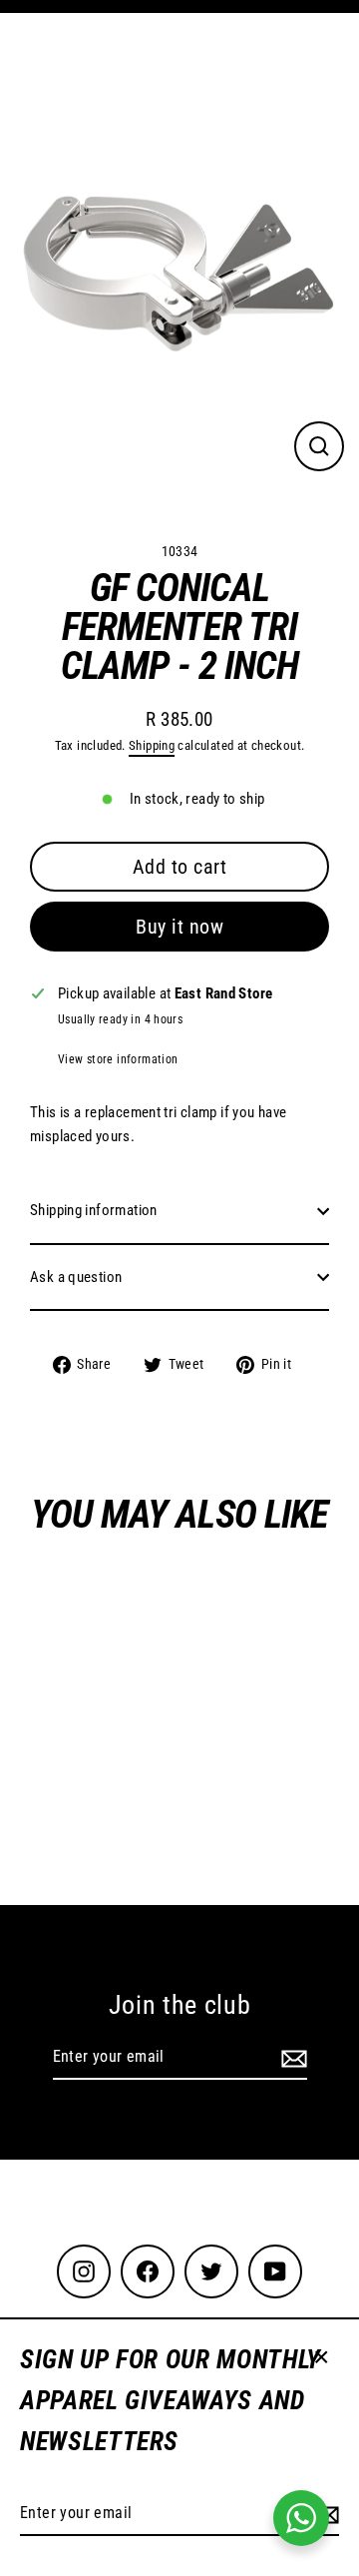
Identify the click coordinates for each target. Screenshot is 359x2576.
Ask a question (76, 1277)
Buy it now (179, 927)
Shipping (152, 745)
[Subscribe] (291, 2058)
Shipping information (94, 1210)
